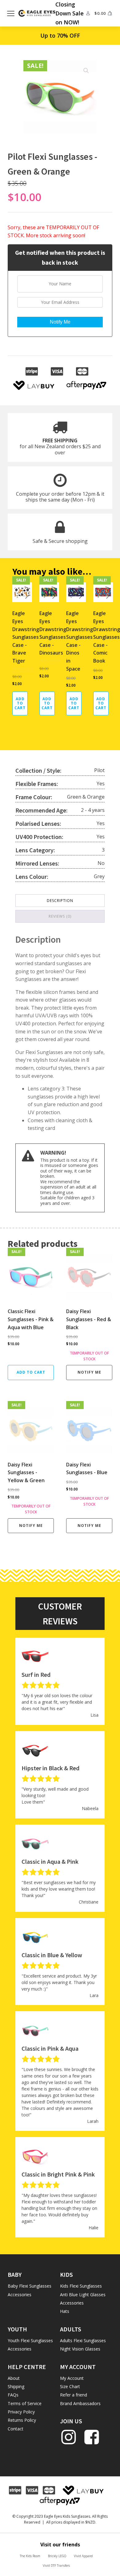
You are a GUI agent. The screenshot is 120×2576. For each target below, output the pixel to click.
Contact (16, 2429)
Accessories (20, 2295)
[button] (86, 71)
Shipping (16, 2386)
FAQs (13, 2395)
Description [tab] (60, 901)
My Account (72, 2378)
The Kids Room (30, 2556)
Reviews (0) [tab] (60, 916)
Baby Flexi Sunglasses (30, 2286)
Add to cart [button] (20, 703)
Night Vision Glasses (80, 2349)
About (14, 2378)
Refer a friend (74, 2395)
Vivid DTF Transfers (56, 2566)
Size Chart (70, 2386)
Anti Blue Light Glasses (83, 2295)
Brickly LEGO (57, 2556)
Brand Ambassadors (80, 2403)
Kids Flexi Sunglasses (81, 2286)
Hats (65, 2311)
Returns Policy (22, 2420)
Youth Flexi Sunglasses (30, 2340)
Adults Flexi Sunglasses (83, 2340)
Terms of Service (25, 2403)
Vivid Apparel (83, 2556)
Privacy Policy (21, 2412)
